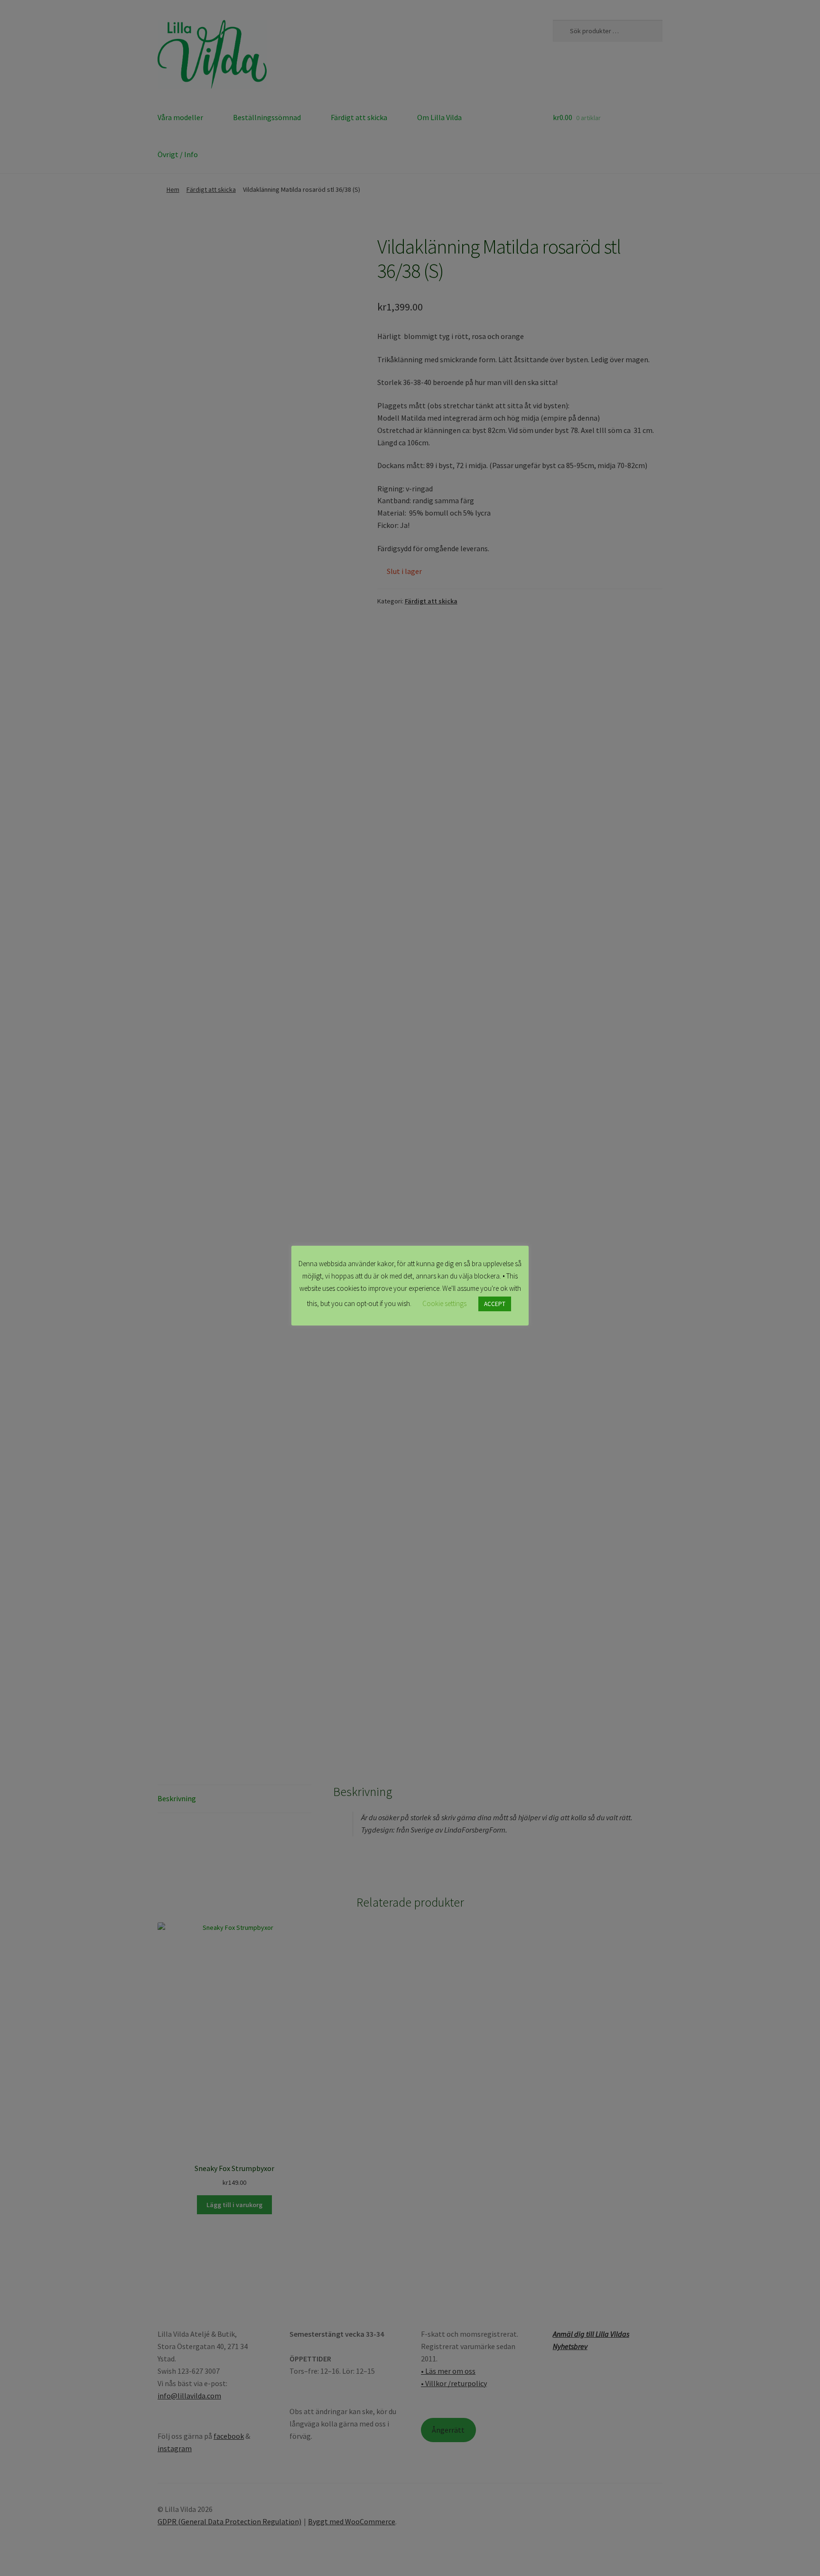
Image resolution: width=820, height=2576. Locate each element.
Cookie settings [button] (444, 1303)
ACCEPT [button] (495, 1304)
